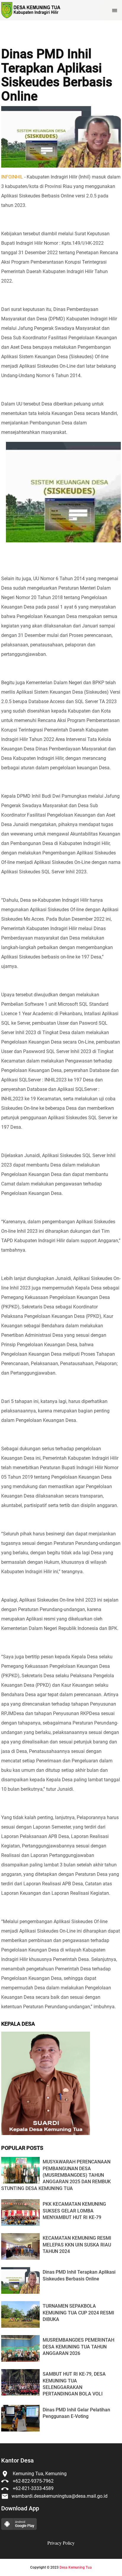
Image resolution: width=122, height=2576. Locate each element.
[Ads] (46, 2133)
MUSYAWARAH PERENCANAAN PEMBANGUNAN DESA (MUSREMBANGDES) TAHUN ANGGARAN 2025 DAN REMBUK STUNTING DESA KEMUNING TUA (56, 2175)
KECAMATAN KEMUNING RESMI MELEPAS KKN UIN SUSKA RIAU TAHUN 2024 (77, 2245)
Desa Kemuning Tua (76, 2567)
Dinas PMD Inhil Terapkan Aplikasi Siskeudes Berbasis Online (57, 75)
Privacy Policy (61, 2543)
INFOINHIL (12, 177)
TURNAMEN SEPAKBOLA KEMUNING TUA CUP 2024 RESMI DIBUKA (78, 2313)
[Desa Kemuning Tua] (31, 10)
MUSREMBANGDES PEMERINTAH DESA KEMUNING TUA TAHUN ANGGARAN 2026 (78, 2347)
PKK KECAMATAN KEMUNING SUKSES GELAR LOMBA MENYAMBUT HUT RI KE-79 (74, 2211)
